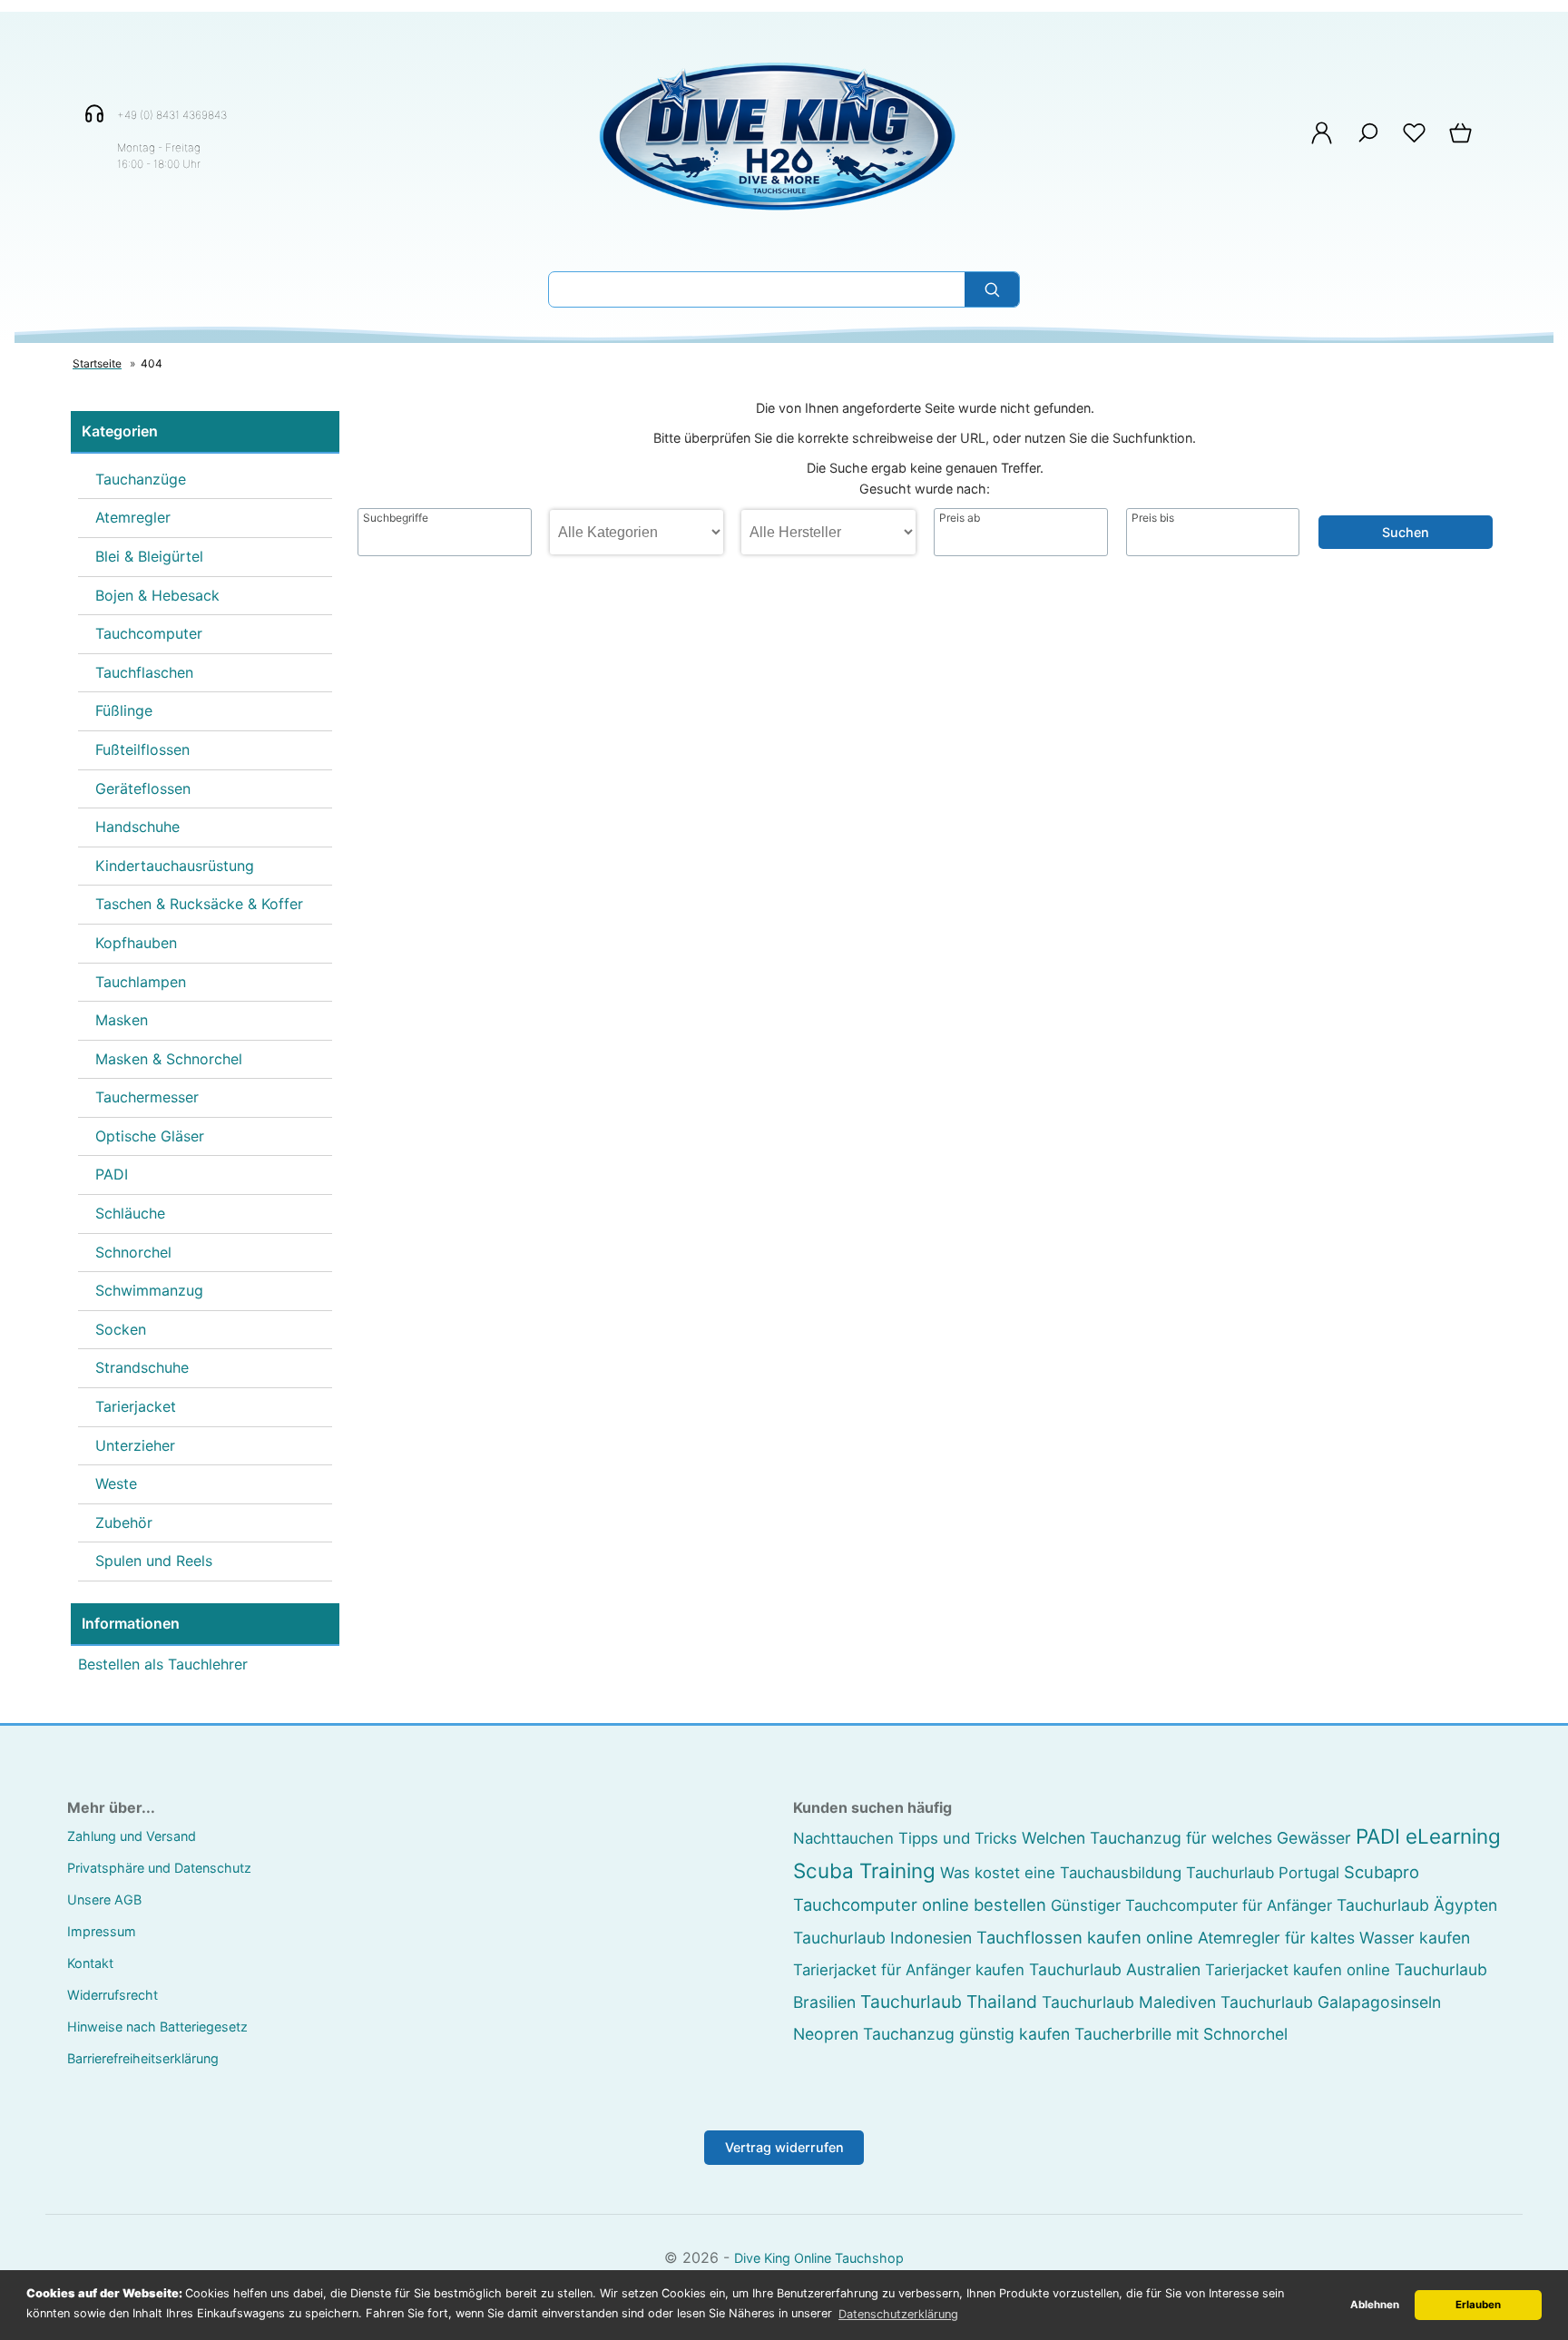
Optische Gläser (150, 1136)
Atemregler (133, 517)
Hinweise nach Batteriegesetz (157, 2027)
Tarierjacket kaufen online (1298, 1970)
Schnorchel (133, 1252)
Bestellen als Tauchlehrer (163, 1664)
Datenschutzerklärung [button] (898, 2314)
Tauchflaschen (144, 672)
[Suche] (1368, 142)
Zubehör (124, 1522)
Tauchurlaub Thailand (949, 2002)
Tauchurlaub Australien (1115, 1969)
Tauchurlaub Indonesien (882, 1938)
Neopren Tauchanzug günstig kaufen (931, 2034)
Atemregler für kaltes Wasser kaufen (1334, 1938)
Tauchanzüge (141, 479)
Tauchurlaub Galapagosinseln (1331, 2002)
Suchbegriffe (396, 518)
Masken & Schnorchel (169, 1059)
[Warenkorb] (1462, 142)
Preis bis (1153, 518)
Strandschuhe (142, 1367)
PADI (112, 1174)
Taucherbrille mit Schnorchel (1181, 2034)
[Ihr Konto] (1322, 142)
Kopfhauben (136, 943)
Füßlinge (124, 710)
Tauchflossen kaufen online (1085, 1937)
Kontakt (90, 1963)
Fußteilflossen (142, 749)
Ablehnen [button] (1375, 2305)
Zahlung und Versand (132, 1836)
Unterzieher (135, 1445)
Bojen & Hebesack (157, 595)
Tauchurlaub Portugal (1263, 1873)
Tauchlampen (141, 982)
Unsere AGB (104, 1899)
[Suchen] (992, 289)
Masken (122, 1020)
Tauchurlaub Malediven (1129, 2002)
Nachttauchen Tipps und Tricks (905, 1838)
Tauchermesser (147, 1097)
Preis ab (960, 518)
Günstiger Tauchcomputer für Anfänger (1191, 1905)
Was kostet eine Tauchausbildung (1061, 1873)
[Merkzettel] (1414, 142)
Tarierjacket (136, 1406)
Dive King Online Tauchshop (819, 2258)
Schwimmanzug (149, 1290)
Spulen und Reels (154, 1561)
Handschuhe (137, 827)
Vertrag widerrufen (784, 2147)
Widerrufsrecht (113, 1995)
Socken (121, 1329)
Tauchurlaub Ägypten (1417, 1905)
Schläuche (130, 1213)
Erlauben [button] (1478, 2305)
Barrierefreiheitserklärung (143, 2058)
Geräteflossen (143, 788)
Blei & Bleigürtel (149, 556)
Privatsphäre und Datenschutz (159, 1868)
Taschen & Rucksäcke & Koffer (199, 904)
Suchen (1406, 532)
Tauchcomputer (149, 633)
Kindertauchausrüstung (175, 866)
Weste (116, 1483)
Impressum (102, 1931)
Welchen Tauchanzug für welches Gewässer (1186, 1838)
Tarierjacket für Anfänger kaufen (909, 1970)
